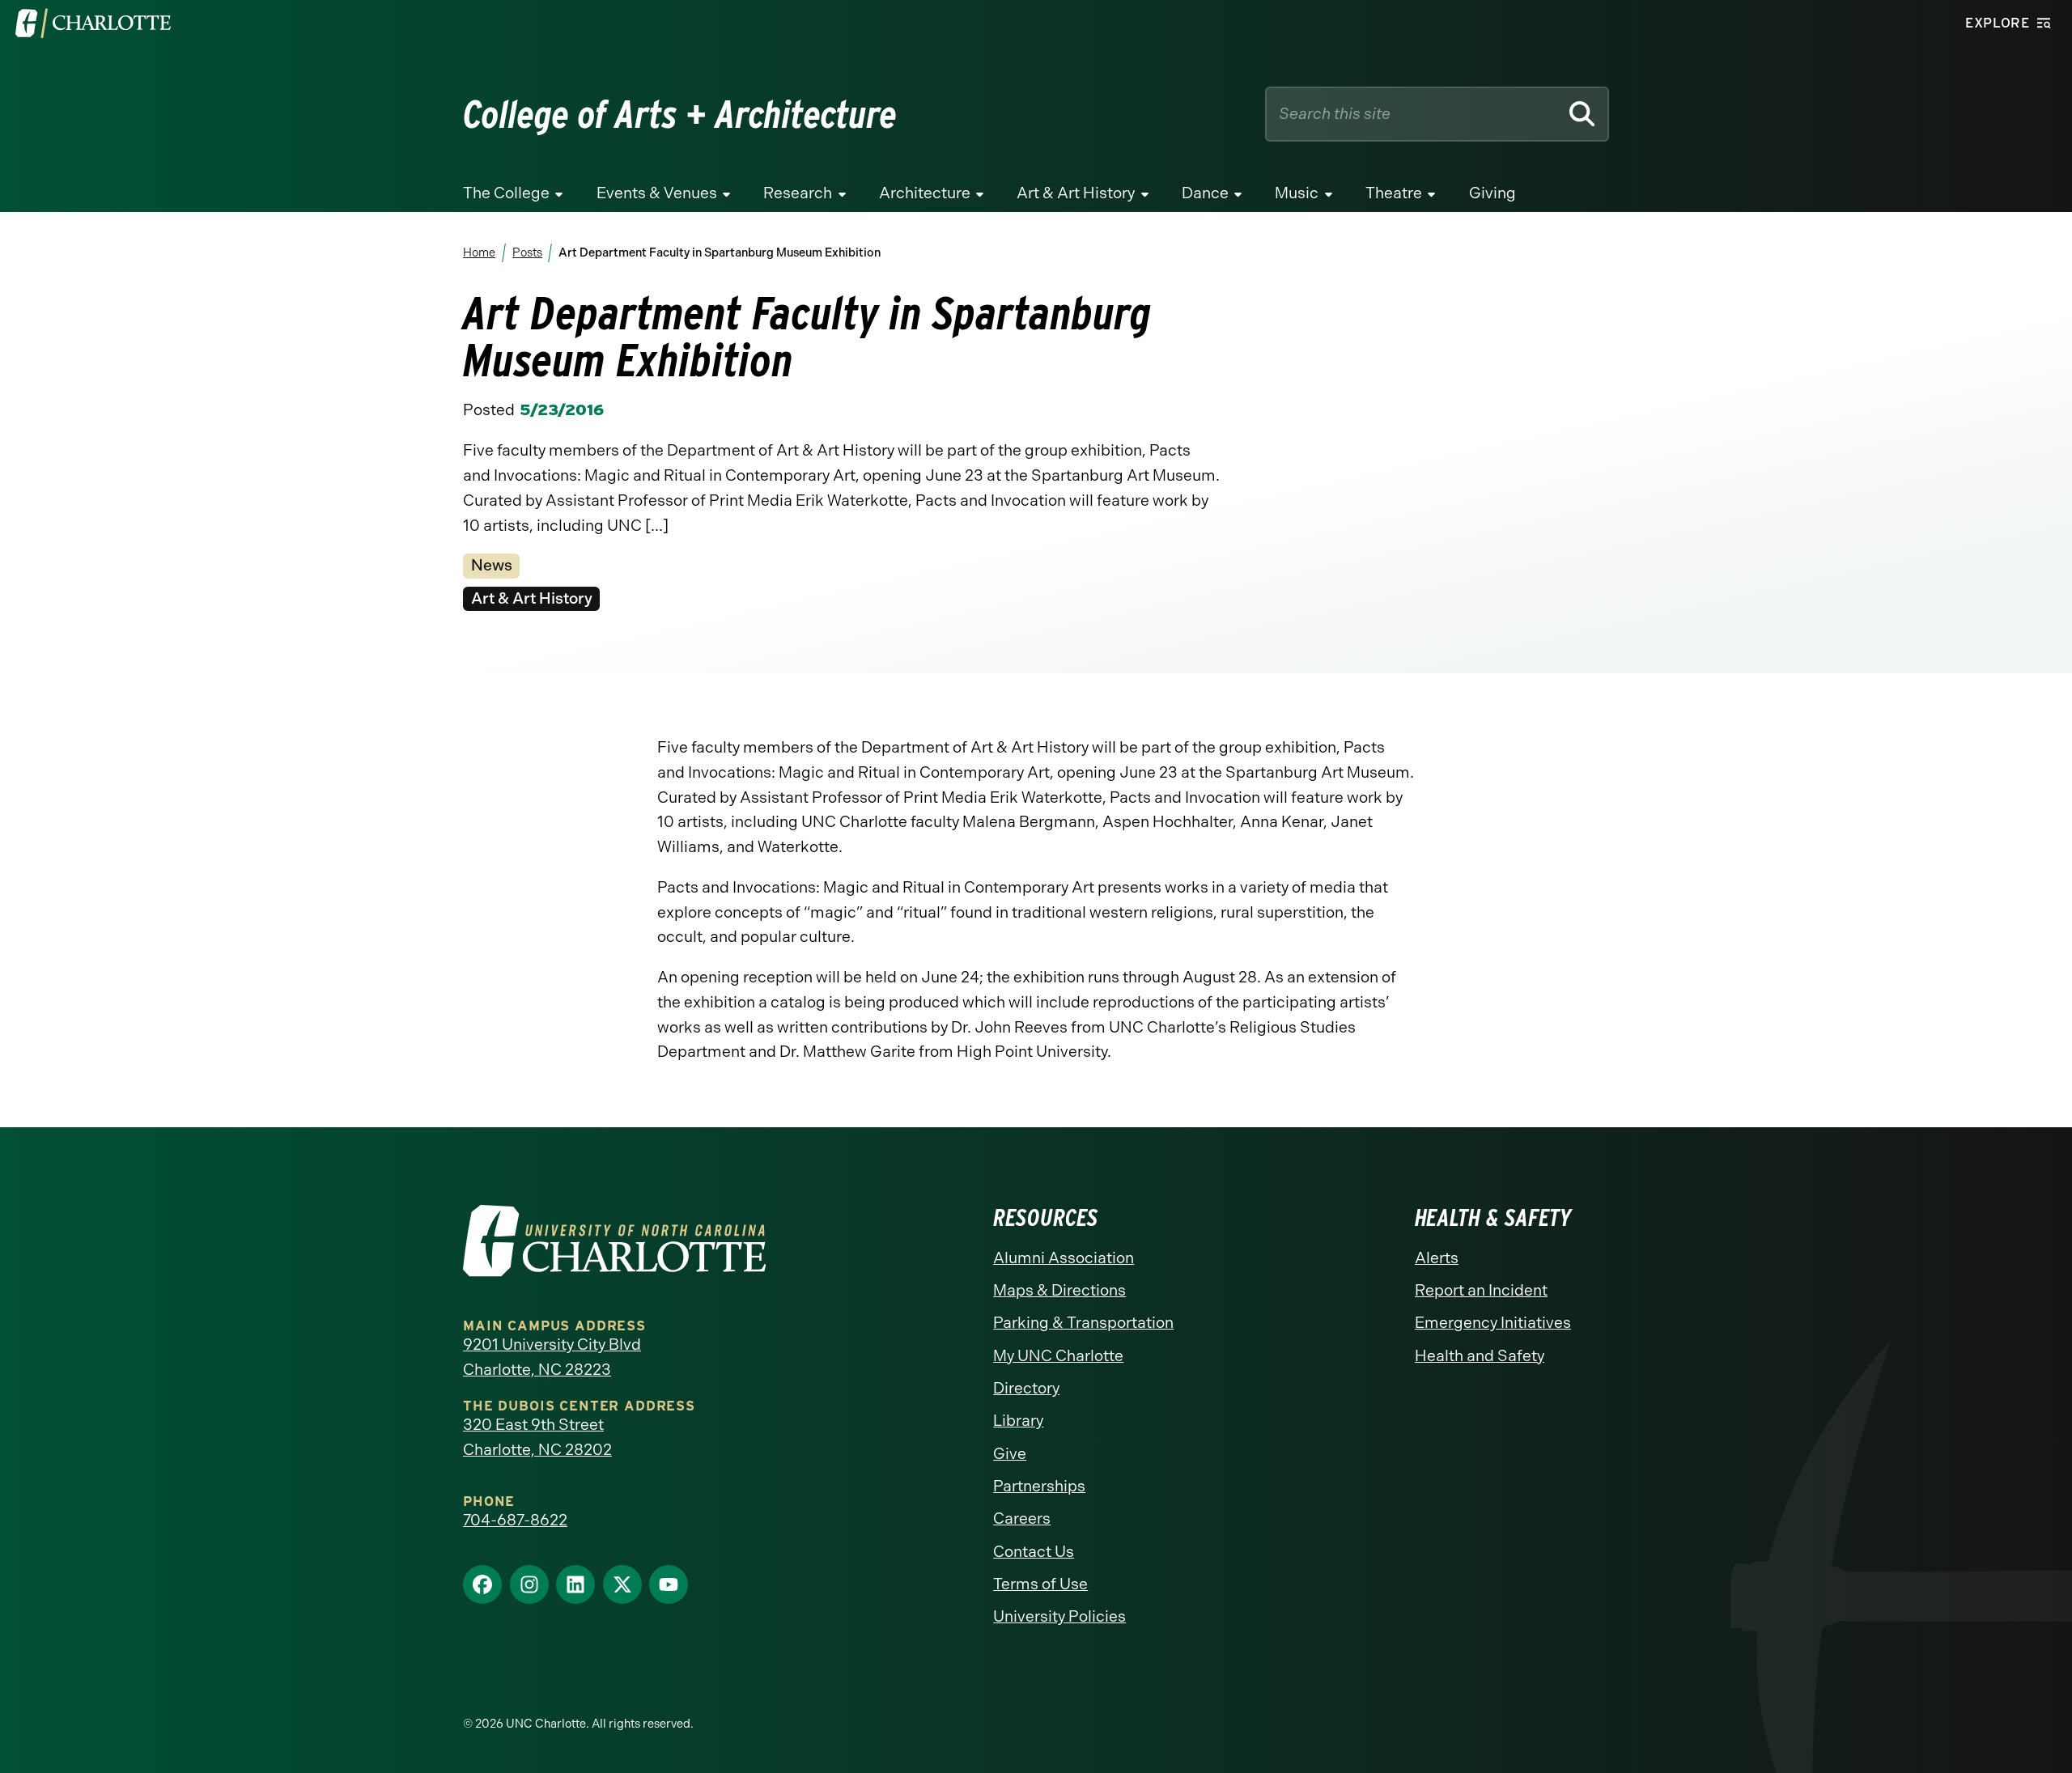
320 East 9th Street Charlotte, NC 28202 (537, 1437)
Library (1018, 1421)
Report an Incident (1481, 1290)
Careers (1022, 1519)
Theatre (1394, 193)
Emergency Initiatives (1493, 1323)
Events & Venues (657, 193)
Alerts (1437, 1258)
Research (798, 193)
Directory (1026, 1388)
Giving (1492, 193)
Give (1010, 1454)
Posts (526, 252)
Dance (1205, 193)
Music (1297, 193)
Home (479, 252)
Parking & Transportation (1083, 1323)
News (492, 565)
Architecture (925, 193)
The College (506, 193)
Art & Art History (1076, 193)
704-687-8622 (515, 1520)
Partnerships (1039, 1486)
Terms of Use (1040, 1584)
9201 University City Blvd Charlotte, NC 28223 (552, 1357)
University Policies (1059, 1616)
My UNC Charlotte (1058, 1356)
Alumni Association (1064, 1258)
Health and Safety (1480, 1356)
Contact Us (1034, 1552)
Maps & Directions (1059, 1290)
